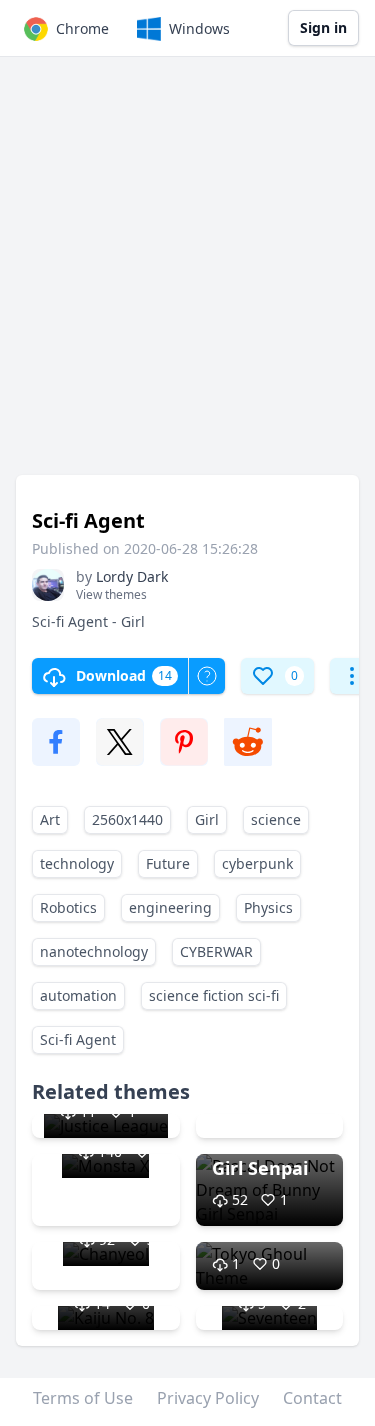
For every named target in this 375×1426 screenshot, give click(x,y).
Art (50, 819)
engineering (170, 907)
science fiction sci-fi (214, 995)
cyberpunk (257, 863)
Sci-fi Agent (78, 1039)
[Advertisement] (187, 275)
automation (78, 995)
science (276, 819)
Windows (199, 28)
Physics (268, 907)
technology (77, 863)
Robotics (68, 907)
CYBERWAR (216, 951)
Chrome (82, 28)
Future (168, 863)
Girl (207, 819)
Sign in (323, 27)
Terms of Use (83, 1398)
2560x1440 (127, 819)
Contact (312, 1398)
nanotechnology (94, 951)
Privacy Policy (208, 1398)
